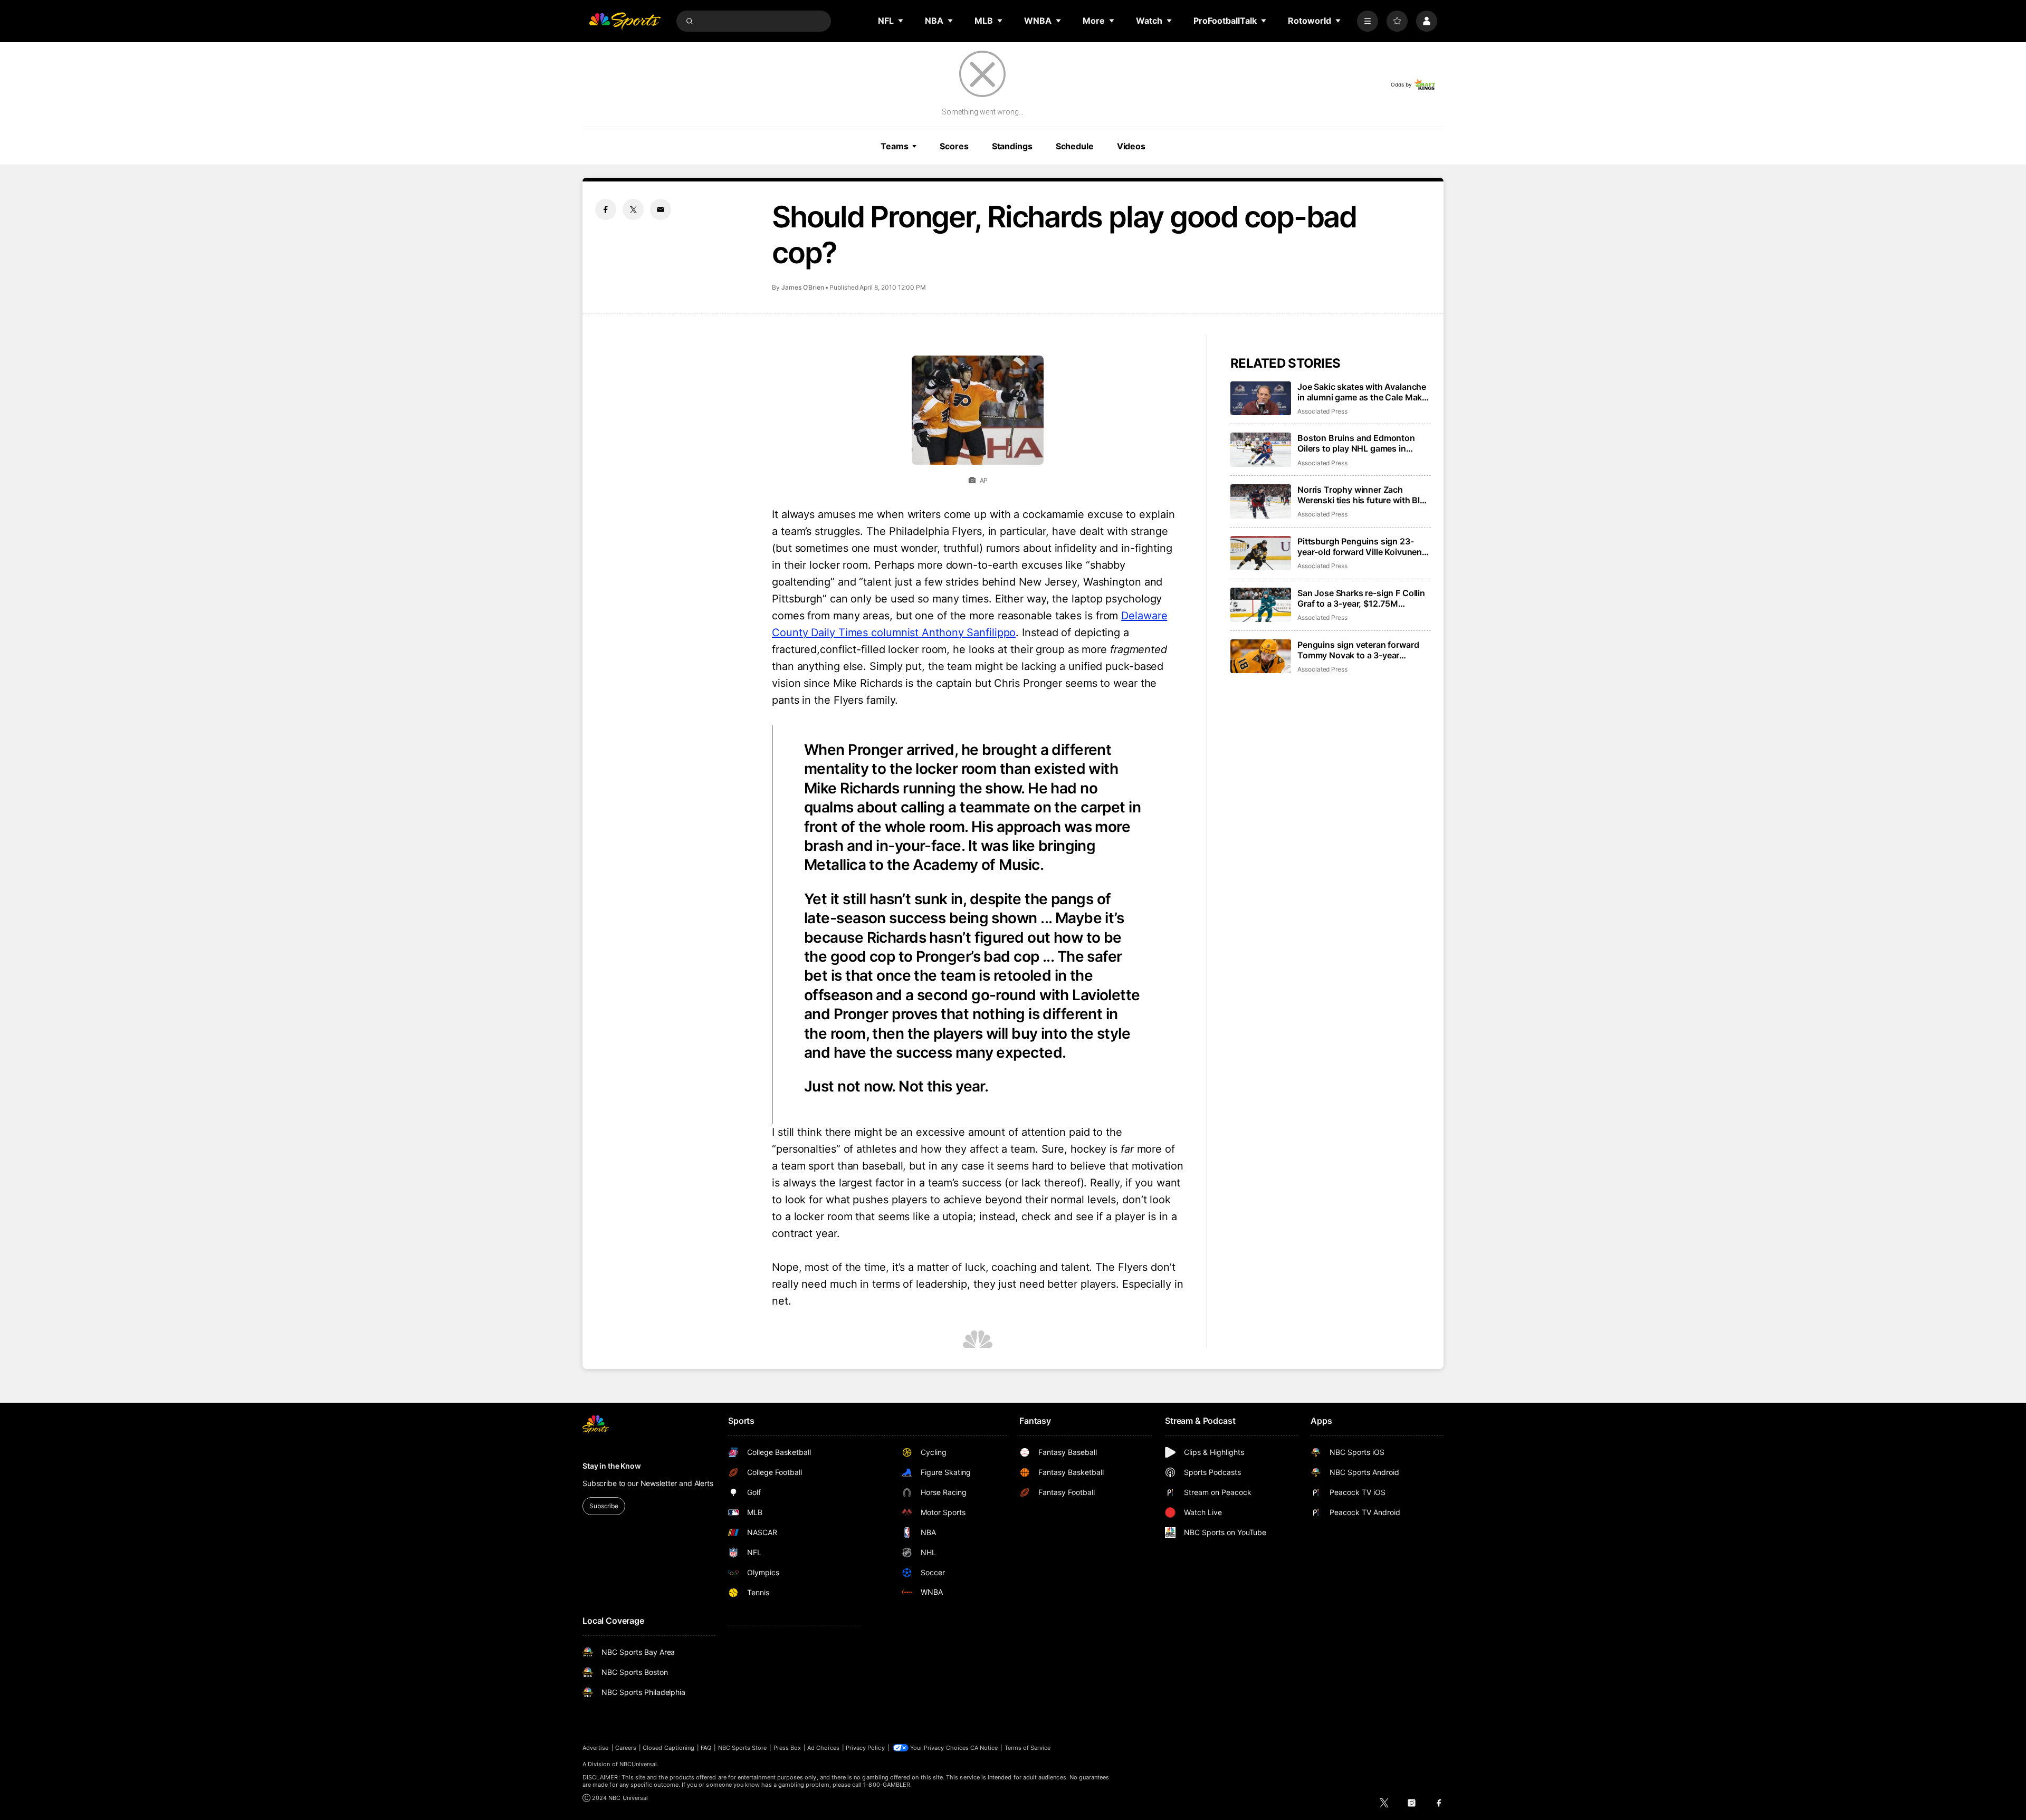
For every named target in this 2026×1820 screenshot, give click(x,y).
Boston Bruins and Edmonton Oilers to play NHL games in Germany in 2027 (1356, 443)
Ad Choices (823, 1748)
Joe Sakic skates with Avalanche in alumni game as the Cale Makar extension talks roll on (1364, 392)
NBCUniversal (638, 1764)
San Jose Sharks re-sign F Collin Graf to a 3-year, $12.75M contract (1361, 598)
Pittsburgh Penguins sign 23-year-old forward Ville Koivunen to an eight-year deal (1360, 547)
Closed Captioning (668, 1748)
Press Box (787, 1748)
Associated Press (1322, 411)
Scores (954, 146)
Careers (626, 1748)
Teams (894, 146)
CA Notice (984, 1748)
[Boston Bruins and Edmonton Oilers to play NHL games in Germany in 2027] (1261, 450)
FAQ (706, 1748)
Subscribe (604, 1506)
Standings (1012, 146)
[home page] (625, 21)
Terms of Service (1028, 1748)
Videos (1131, 146)
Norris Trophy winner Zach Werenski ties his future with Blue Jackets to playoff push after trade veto (1364, 495)
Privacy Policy (865, 1748)
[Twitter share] (633, 209)
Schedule (1075, 146)
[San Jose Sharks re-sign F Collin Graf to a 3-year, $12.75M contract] (1261, 605)
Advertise (596, 1748)
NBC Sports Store (743, 1748)
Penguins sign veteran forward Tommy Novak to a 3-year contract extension (1358, 650)
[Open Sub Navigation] (901, 21)
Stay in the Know (612, 1466)
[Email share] (661, 209)
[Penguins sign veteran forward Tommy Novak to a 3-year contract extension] (1261, 657)
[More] (1368, 21)
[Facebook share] (606, 209)
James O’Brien (803, 287)
